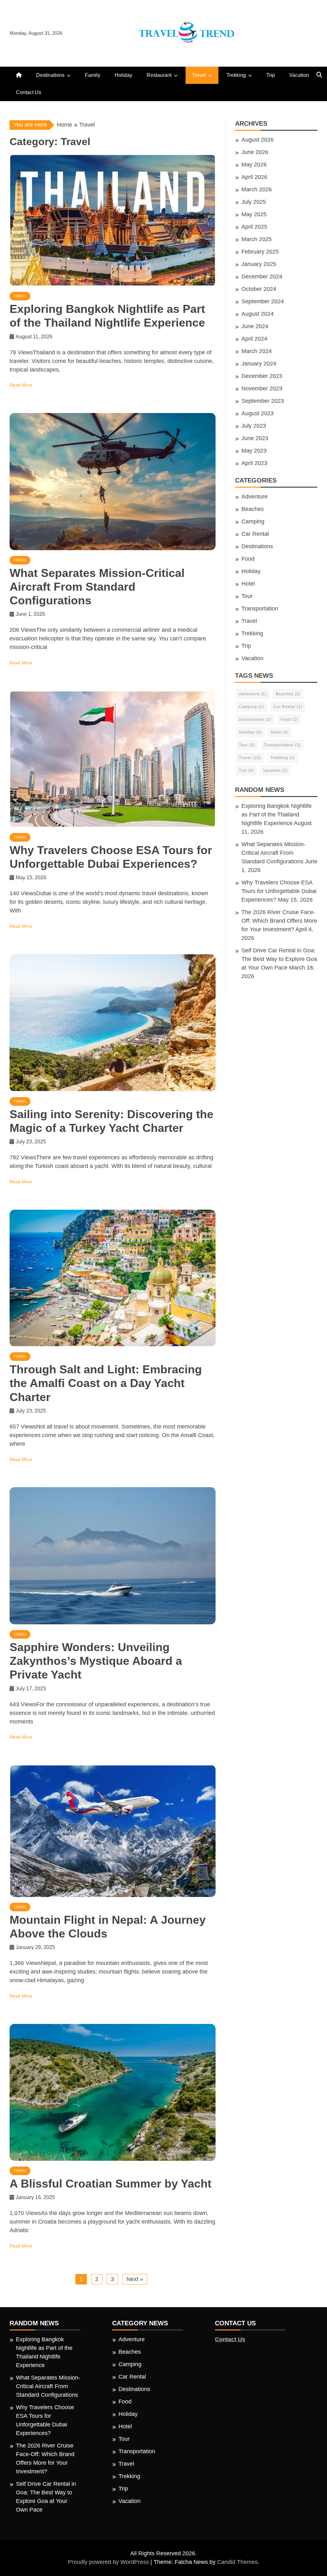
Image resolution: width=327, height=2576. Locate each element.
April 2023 (254, 463)
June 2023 (255, 438)
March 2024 (257, 351)
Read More (21, 385)
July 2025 (254, 202)
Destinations (50, 75)
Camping (253, 521)
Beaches (253, 509)
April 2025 (254, 227)
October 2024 (259, 289)
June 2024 (255, 326)
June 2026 (255, 152)
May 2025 (254, 214)
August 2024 (258, 314)
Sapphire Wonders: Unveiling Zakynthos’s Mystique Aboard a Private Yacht (96, 1661)
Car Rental (255, 534)
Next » (135, 2279)
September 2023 (263, 401)
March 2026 (257, 189)
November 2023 (262, 388)
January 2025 (259, 264)
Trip (271, 75)
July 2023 (254, 426)
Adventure (255, 497)
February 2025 (260, 252)
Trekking (236, 75)
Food (248, 559)
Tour (247, 596)
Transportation (260, 609)
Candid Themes (237, 2562)
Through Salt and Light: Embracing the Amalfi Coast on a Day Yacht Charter (106, 1383)
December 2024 (262, 277)
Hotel (248, 584)
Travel (199, 75)
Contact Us (29, 92)
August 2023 (258, 413)
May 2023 (254, 451)
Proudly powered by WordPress (109, 2562)
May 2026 (254, 165)
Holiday (123, 75)
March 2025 (257, 239)
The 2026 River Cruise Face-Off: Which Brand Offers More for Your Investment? (279, 921)
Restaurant (159, 75)
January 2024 (259, 364)
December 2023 (262, 376)
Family (93, 75)
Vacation (299, 75)
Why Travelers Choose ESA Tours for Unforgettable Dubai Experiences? (279, 891)
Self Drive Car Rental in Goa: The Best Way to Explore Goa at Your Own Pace (279, 959)
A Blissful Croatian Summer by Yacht (110, 2184)
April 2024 (254, 339)
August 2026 (258, 140)
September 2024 (263, 301)
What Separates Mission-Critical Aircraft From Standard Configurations (97, 587)
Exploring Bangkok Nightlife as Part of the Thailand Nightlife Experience (277, 815)
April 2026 (254, 177)
